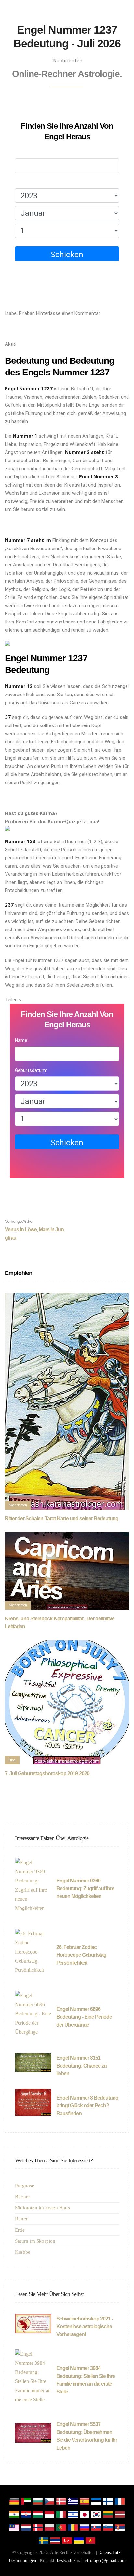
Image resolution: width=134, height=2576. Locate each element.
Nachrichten (68, 61)
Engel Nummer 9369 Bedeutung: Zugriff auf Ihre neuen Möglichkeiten (85, 1888)
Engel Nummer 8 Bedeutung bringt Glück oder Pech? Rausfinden (87, 2106)
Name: (22, 152)
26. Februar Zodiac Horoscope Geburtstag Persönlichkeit (81, 1955)
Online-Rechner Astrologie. (67, 74)
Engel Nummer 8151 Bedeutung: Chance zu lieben (81, 2066)
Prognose (25, 2186)
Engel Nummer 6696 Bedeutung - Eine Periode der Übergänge (84, 2017)
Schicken (67, 255)
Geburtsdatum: (31, 182)
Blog (12, 1760)
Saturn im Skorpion (35, 2241)
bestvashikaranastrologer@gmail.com (91, 2561)
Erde (20, 2230)
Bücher (22, 2197)
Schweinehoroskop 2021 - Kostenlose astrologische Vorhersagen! (85, 2327)
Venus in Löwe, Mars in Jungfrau (34, 1230)
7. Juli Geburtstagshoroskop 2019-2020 (47, 1773)
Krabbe (23, 2252)
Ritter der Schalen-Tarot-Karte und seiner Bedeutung (62, 1519)
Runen (22, 2219)
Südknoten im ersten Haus (42, 2208)
